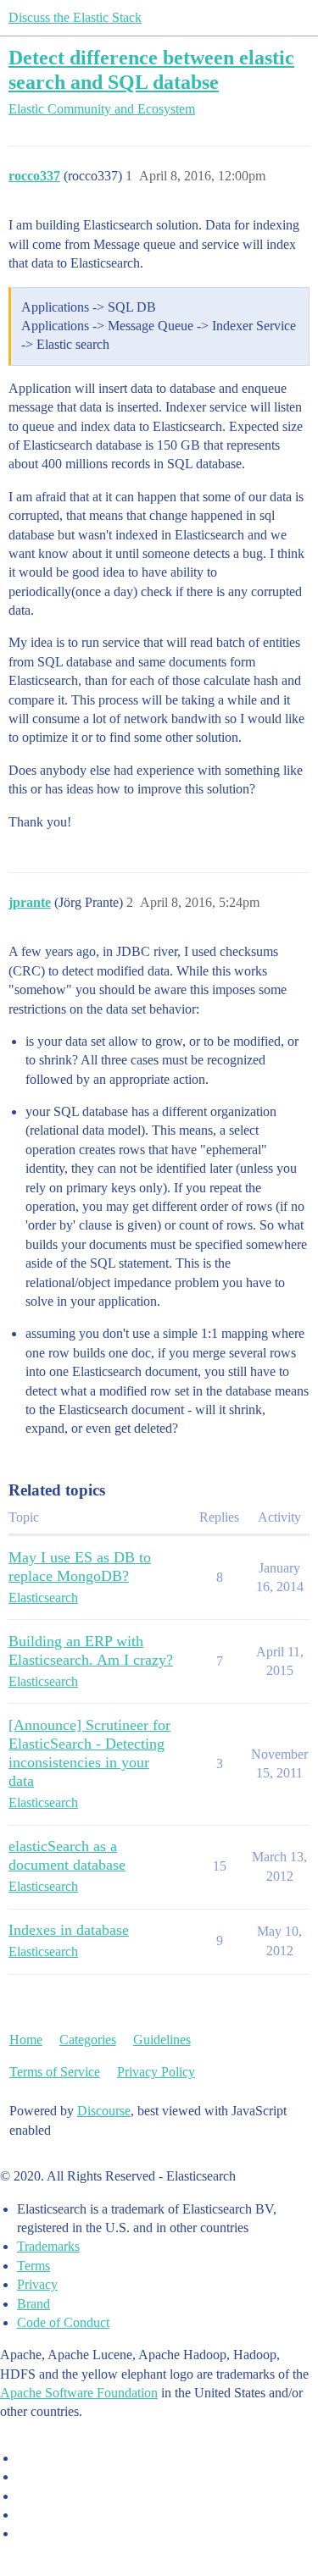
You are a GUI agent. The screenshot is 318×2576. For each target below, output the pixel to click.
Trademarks (48, 2246)
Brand (33, 2304)
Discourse (104, 2111)
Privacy (37, 2284)
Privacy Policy (156, 2072)
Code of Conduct (63, 2322)
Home (26, 2040)
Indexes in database (69, 1930)
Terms (33, 2266)
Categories (88, 2040)
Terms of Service (55, 2072)
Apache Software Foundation (79, 2393)
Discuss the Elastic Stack (75, 17)
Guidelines (162, 2040)
